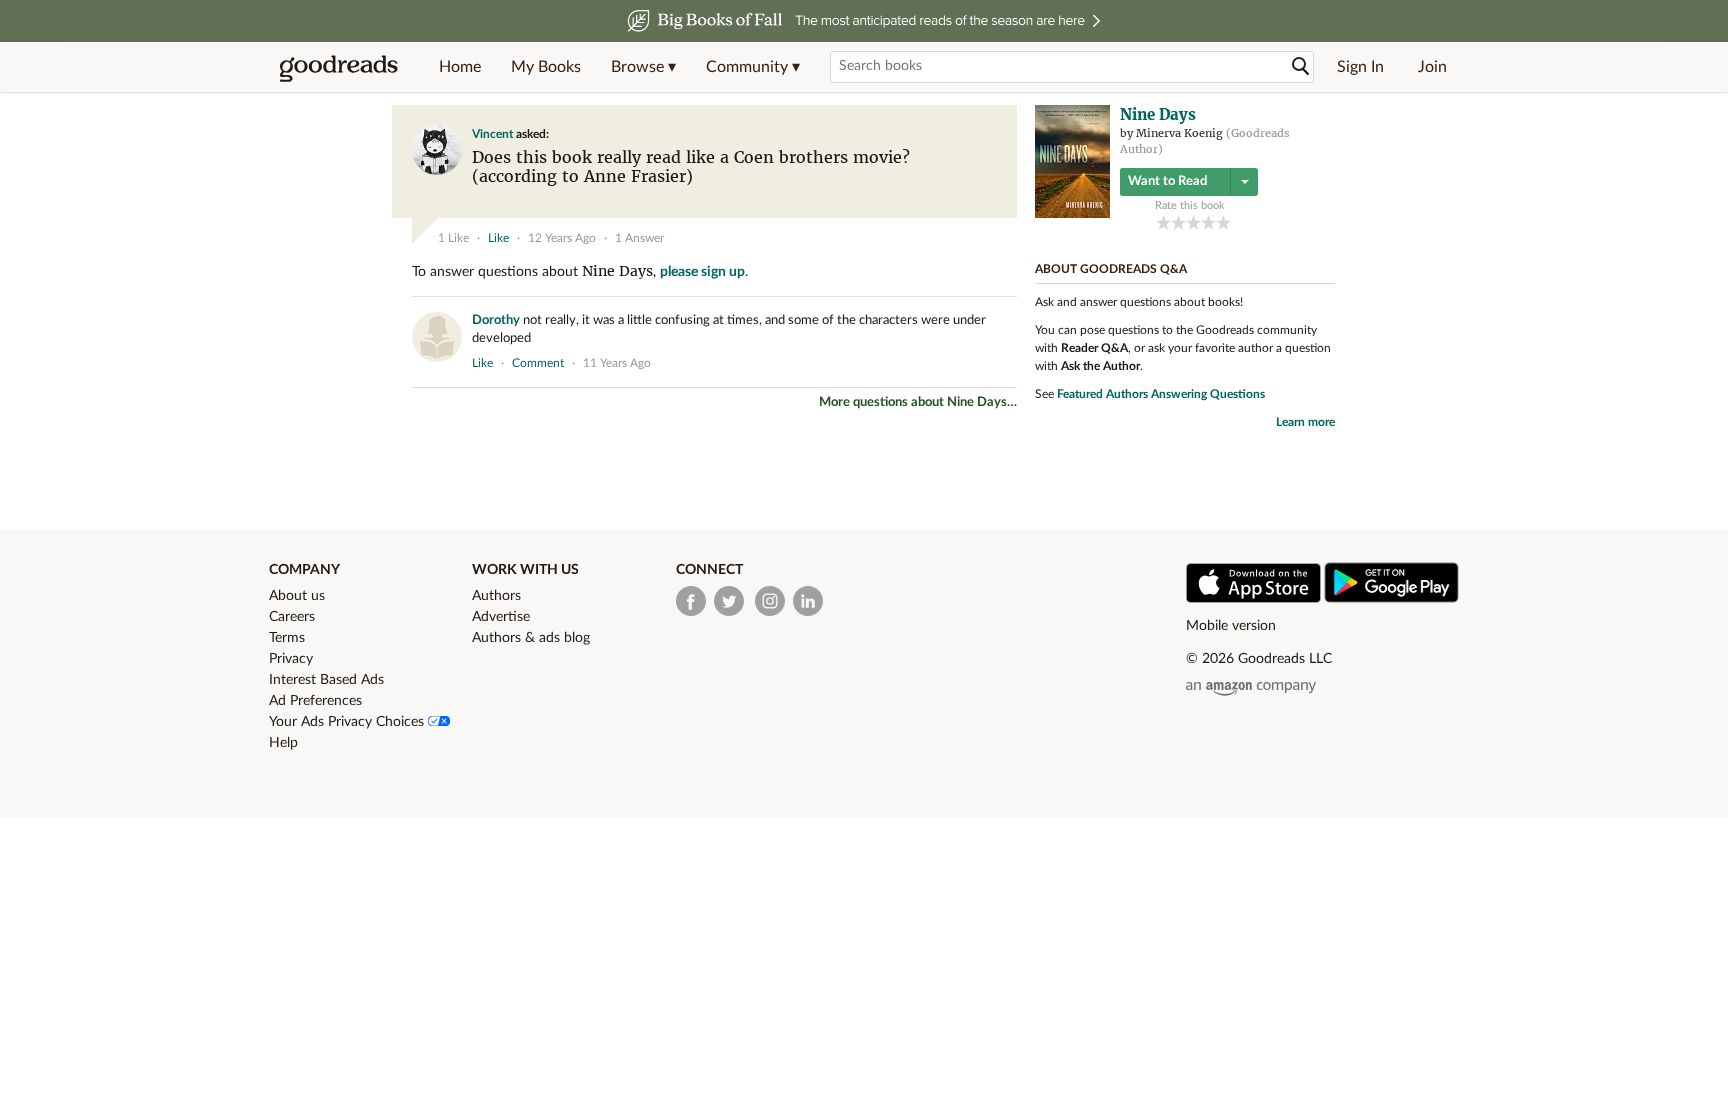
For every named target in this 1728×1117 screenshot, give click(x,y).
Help (283, 743)
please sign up (702, 272)
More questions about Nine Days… (918, 402)
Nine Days (617, 271)
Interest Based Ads (326, 680)
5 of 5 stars (1223, 222)
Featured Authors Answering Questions (1161, 394)
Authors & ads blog (531, 638)
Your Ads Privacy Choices (348, 722)
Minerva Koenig (1179, 133)
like (498, 238)
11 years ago (617, 363)
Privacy (291, 659)
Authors (496, 596)
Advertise (501, 617)
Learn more (1305, 422)
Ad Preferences (315, 701)
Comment (538, 363)
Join (1432, 67)
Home (460, 67)
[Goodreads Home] (339, 67)
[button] (643, 67)
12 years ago (562, 238)
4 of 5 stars (1208, 222)
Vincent (492, 134)
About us (297, 596)
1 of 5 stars (1163, 222)
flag (997, 204)
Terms (287, 638)
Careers (292, 617)
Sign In (1360, 67)
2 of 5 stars (1178, 222)
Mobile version (1231, 626)
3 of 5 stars (1193, 222)
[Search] (1301, 66)
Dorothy (496, 320)
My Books (546, 67)
